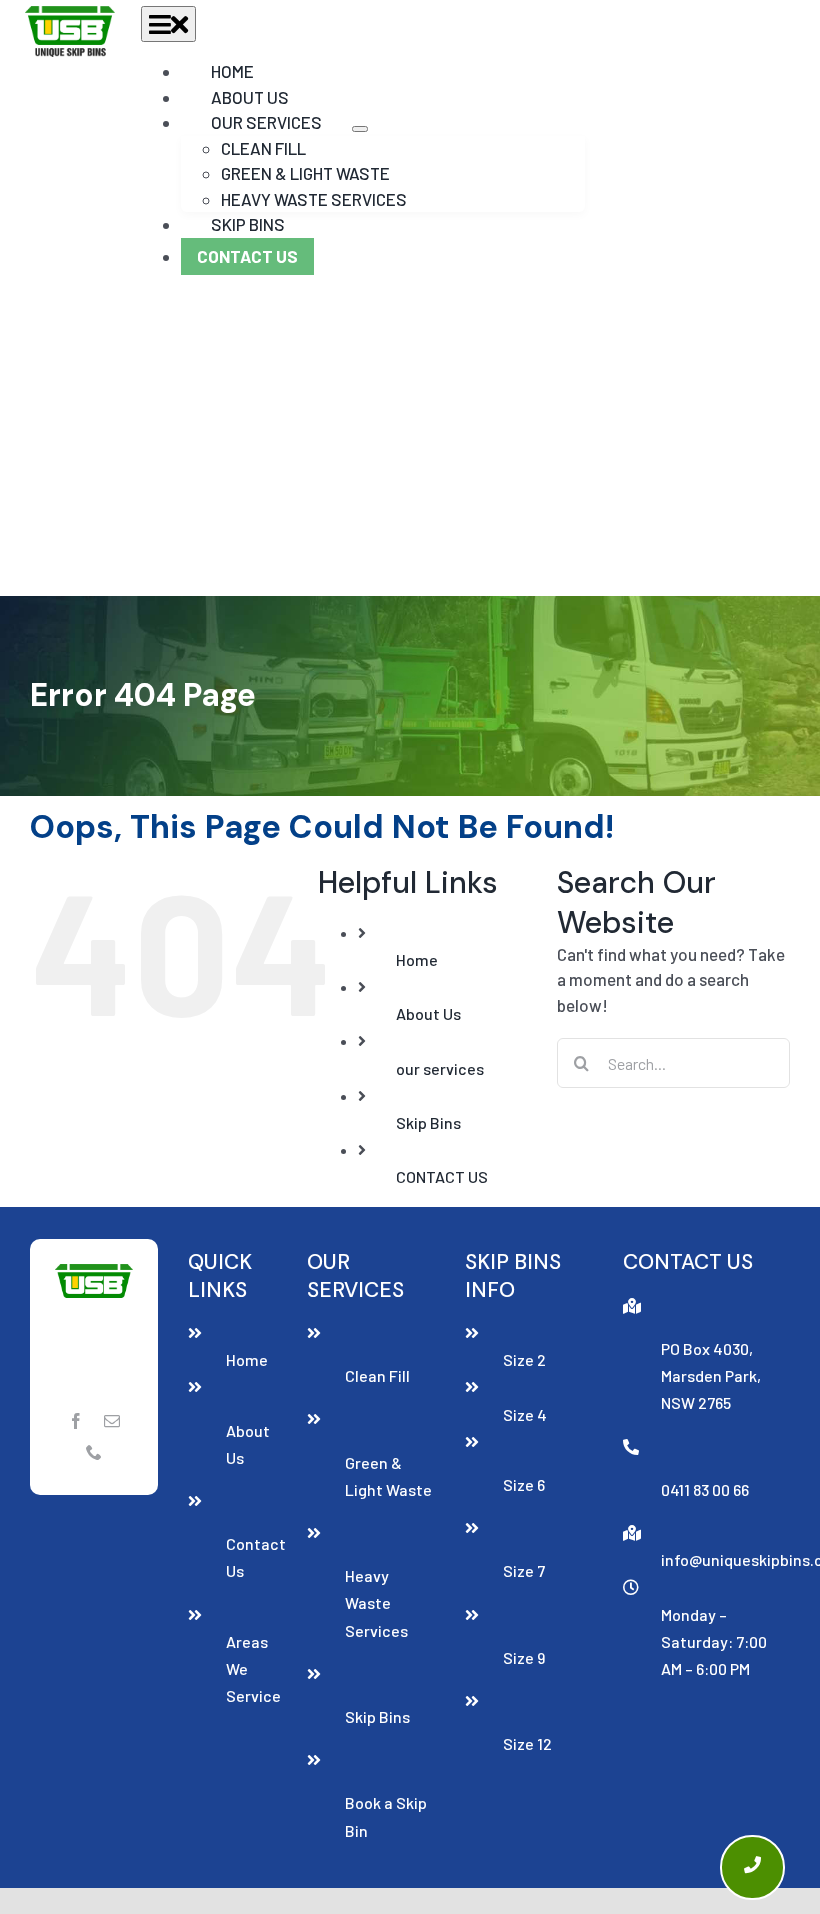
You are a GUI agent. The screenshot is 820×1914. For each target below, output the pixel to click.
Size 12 (527, 1743)
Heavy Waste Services (376, 1602)
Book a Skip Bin (386, 1816)
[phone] (94, 1452)
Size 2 (524, 1359)
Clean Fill (377, 1375)
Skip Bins (428, 1122)
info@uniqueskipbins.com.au (725, 1559)
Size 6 (524, 1484)
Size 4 (525, 1414)
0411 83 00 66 (705, 1489)
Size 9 (524, 1657)
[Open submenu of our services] (360, 129)
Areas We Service (251, 1668)
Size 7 (524, 1570)
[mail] (112, 1421)
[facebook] (76, 1421)
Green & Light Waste (388, 1476)
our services (440, 1068)
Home (417, 959)
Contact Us (251, 1557)
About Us (428, 1013)
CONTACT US (442, 1176)
